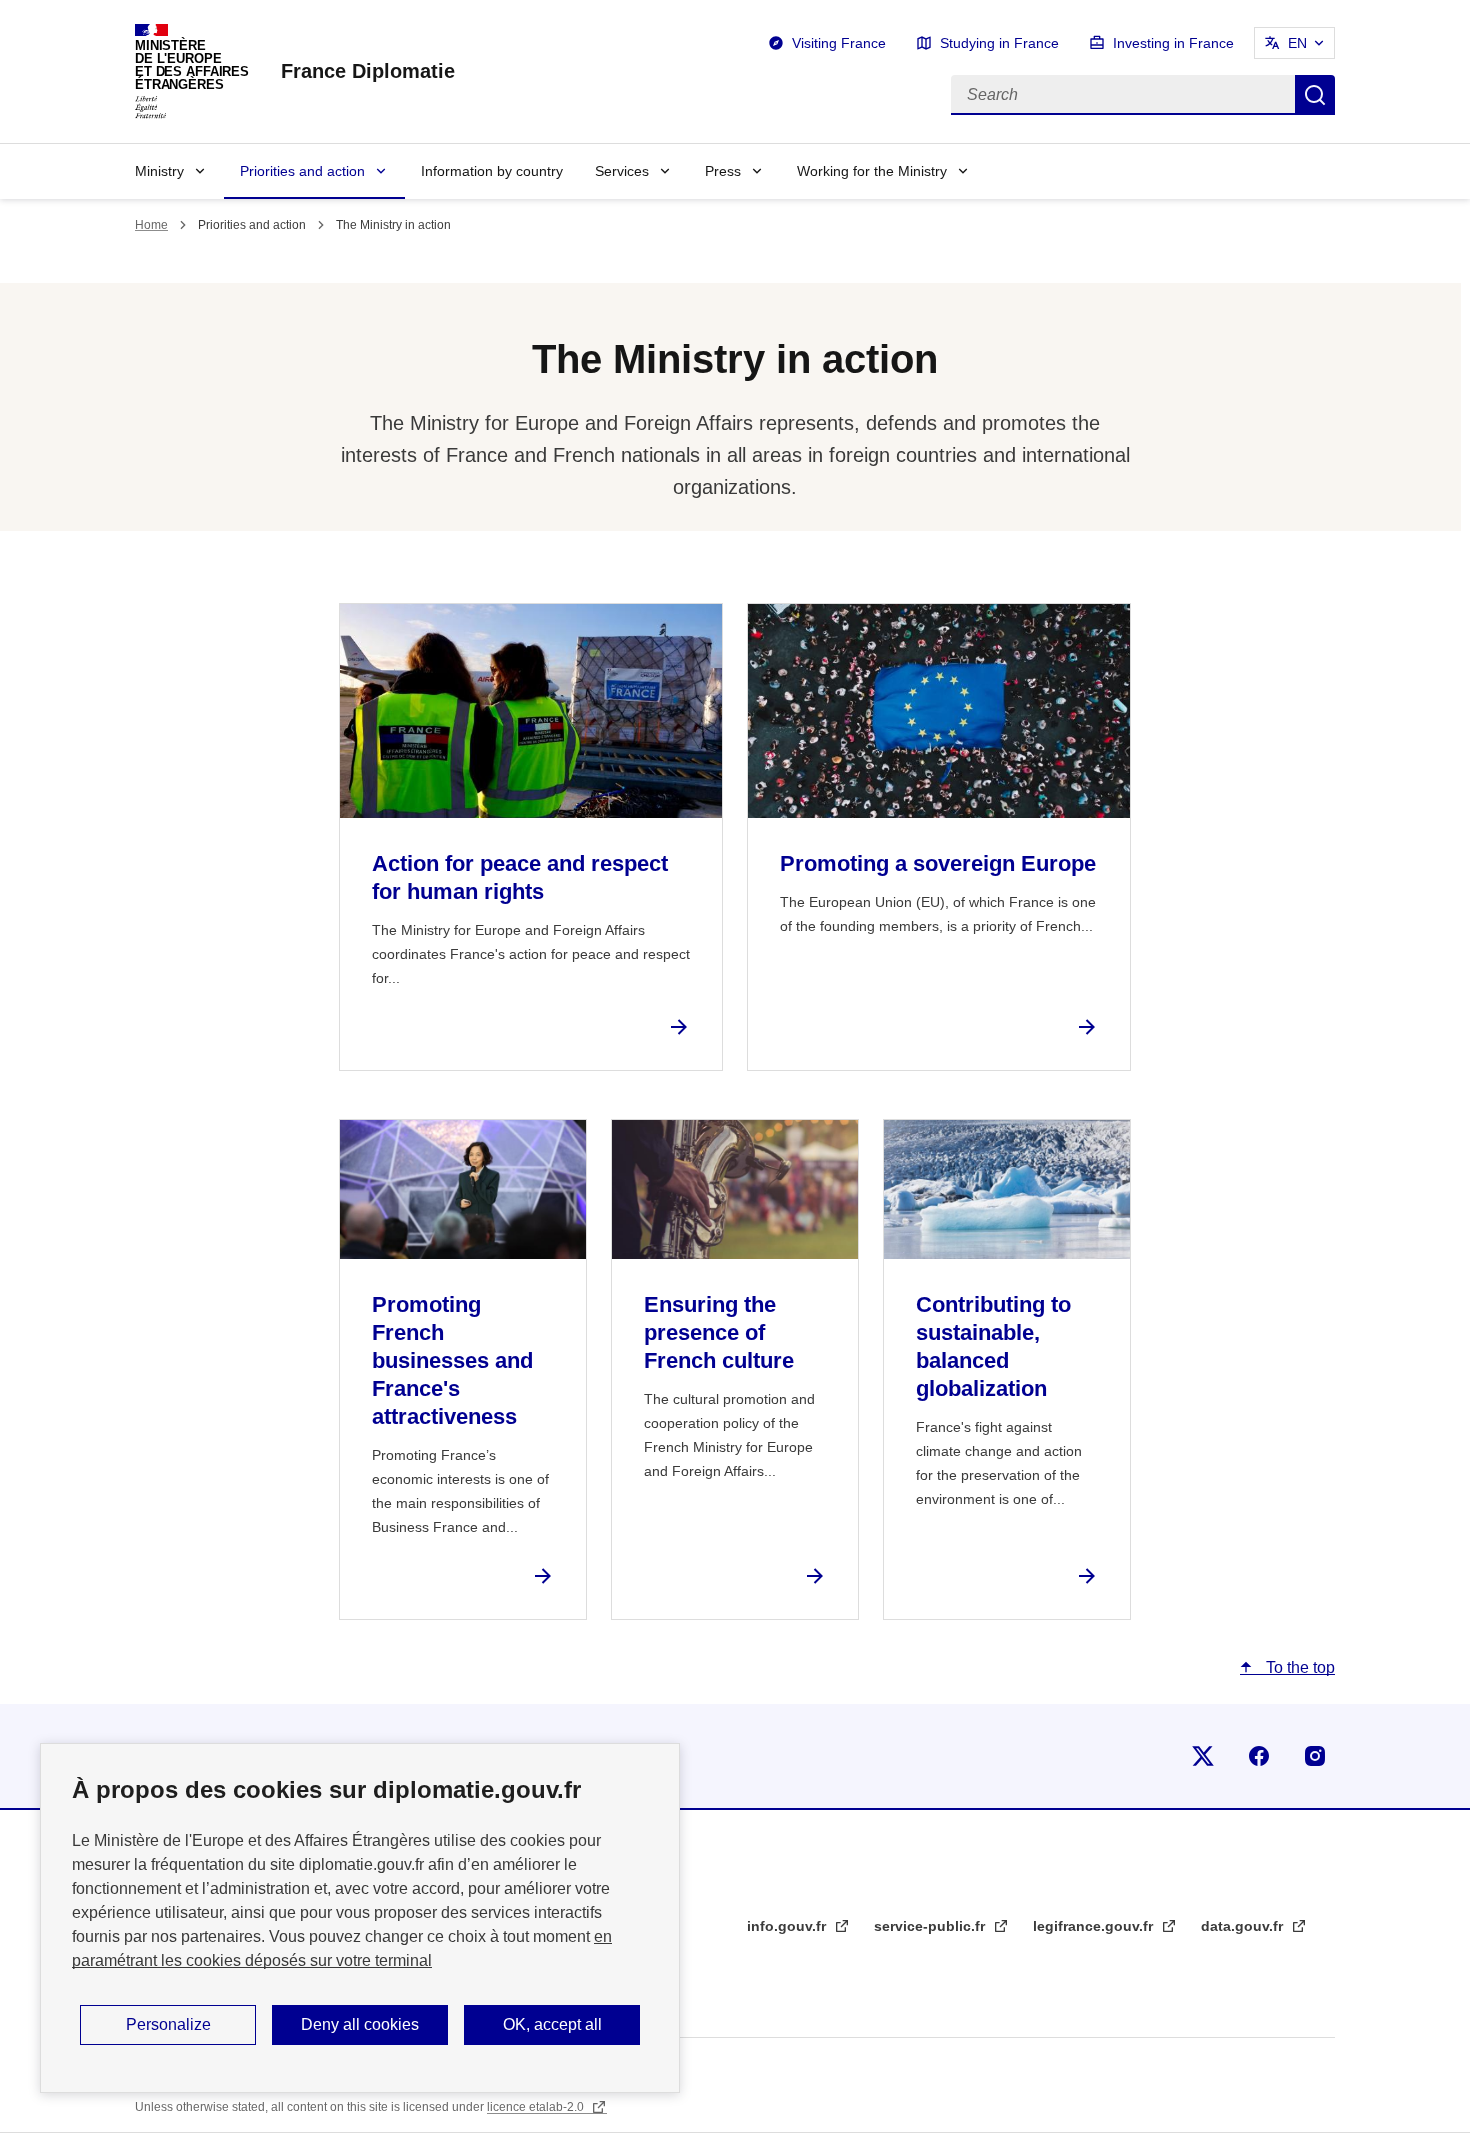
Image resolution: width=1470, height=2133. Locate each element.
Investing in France (1173, 43)
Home (151, 225)
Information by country (492, 171)
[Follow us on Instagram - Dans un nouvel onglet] (1315, 1756)
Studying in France (999, 43)
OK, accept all (552, 2024)
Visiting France (839, 43)
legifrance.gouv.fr (1095, 1926)
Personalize (168, 2024)
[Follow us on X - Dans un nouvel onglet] (1203, 1756)
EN (1297, 43)
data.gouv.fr (1244, 1926)
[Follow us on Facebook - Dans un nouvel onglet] (1259, 1756)
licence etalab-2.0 (537, 2107)
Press (723, 171)
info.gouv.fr (788, 1926)
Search (1315, 95)
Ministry (159, 171)
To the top (1298, 1667)
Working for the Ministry (872, 171)
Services (622, 171)
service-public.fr (931, 1926)
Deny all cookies (360, 2024)
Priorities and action (302, 171)
